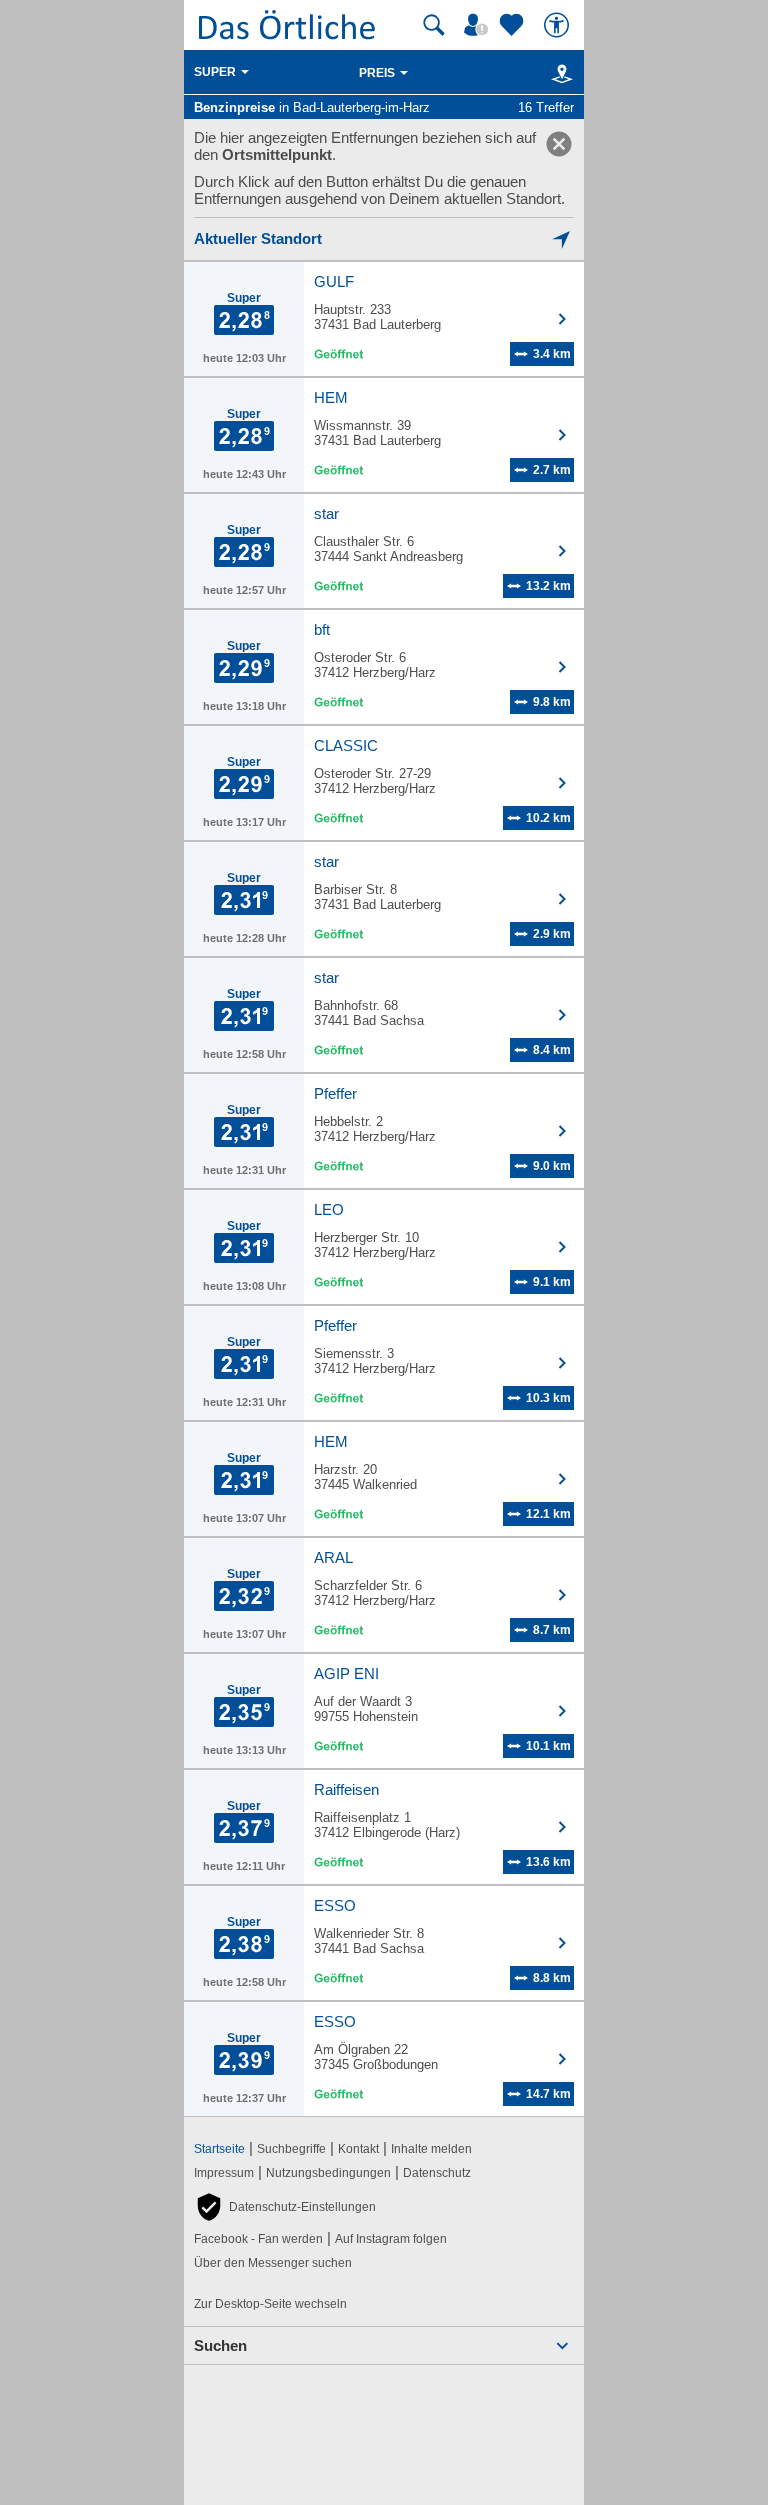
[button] (285, 2207)
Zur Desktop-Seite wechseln (270, 2304)
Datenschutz (437, 2173)
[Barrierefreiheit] (559, 25)
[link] (559, 144)
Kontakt (358, 2149)
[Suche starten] (434, 25)
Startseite (219, 2149)
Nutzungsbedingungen (328, 2173)
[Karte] (558, 73)
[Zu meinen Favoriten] (514, 25)
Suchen (220, 2345)
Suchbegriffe (291, 2149)
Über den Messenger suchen (273, 2263)
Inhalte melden (431, 2149)
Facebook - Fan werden (258, 2239)
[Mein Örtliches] (479, 25)
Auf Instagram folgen (391, 2239)
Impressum (224, 2173)
